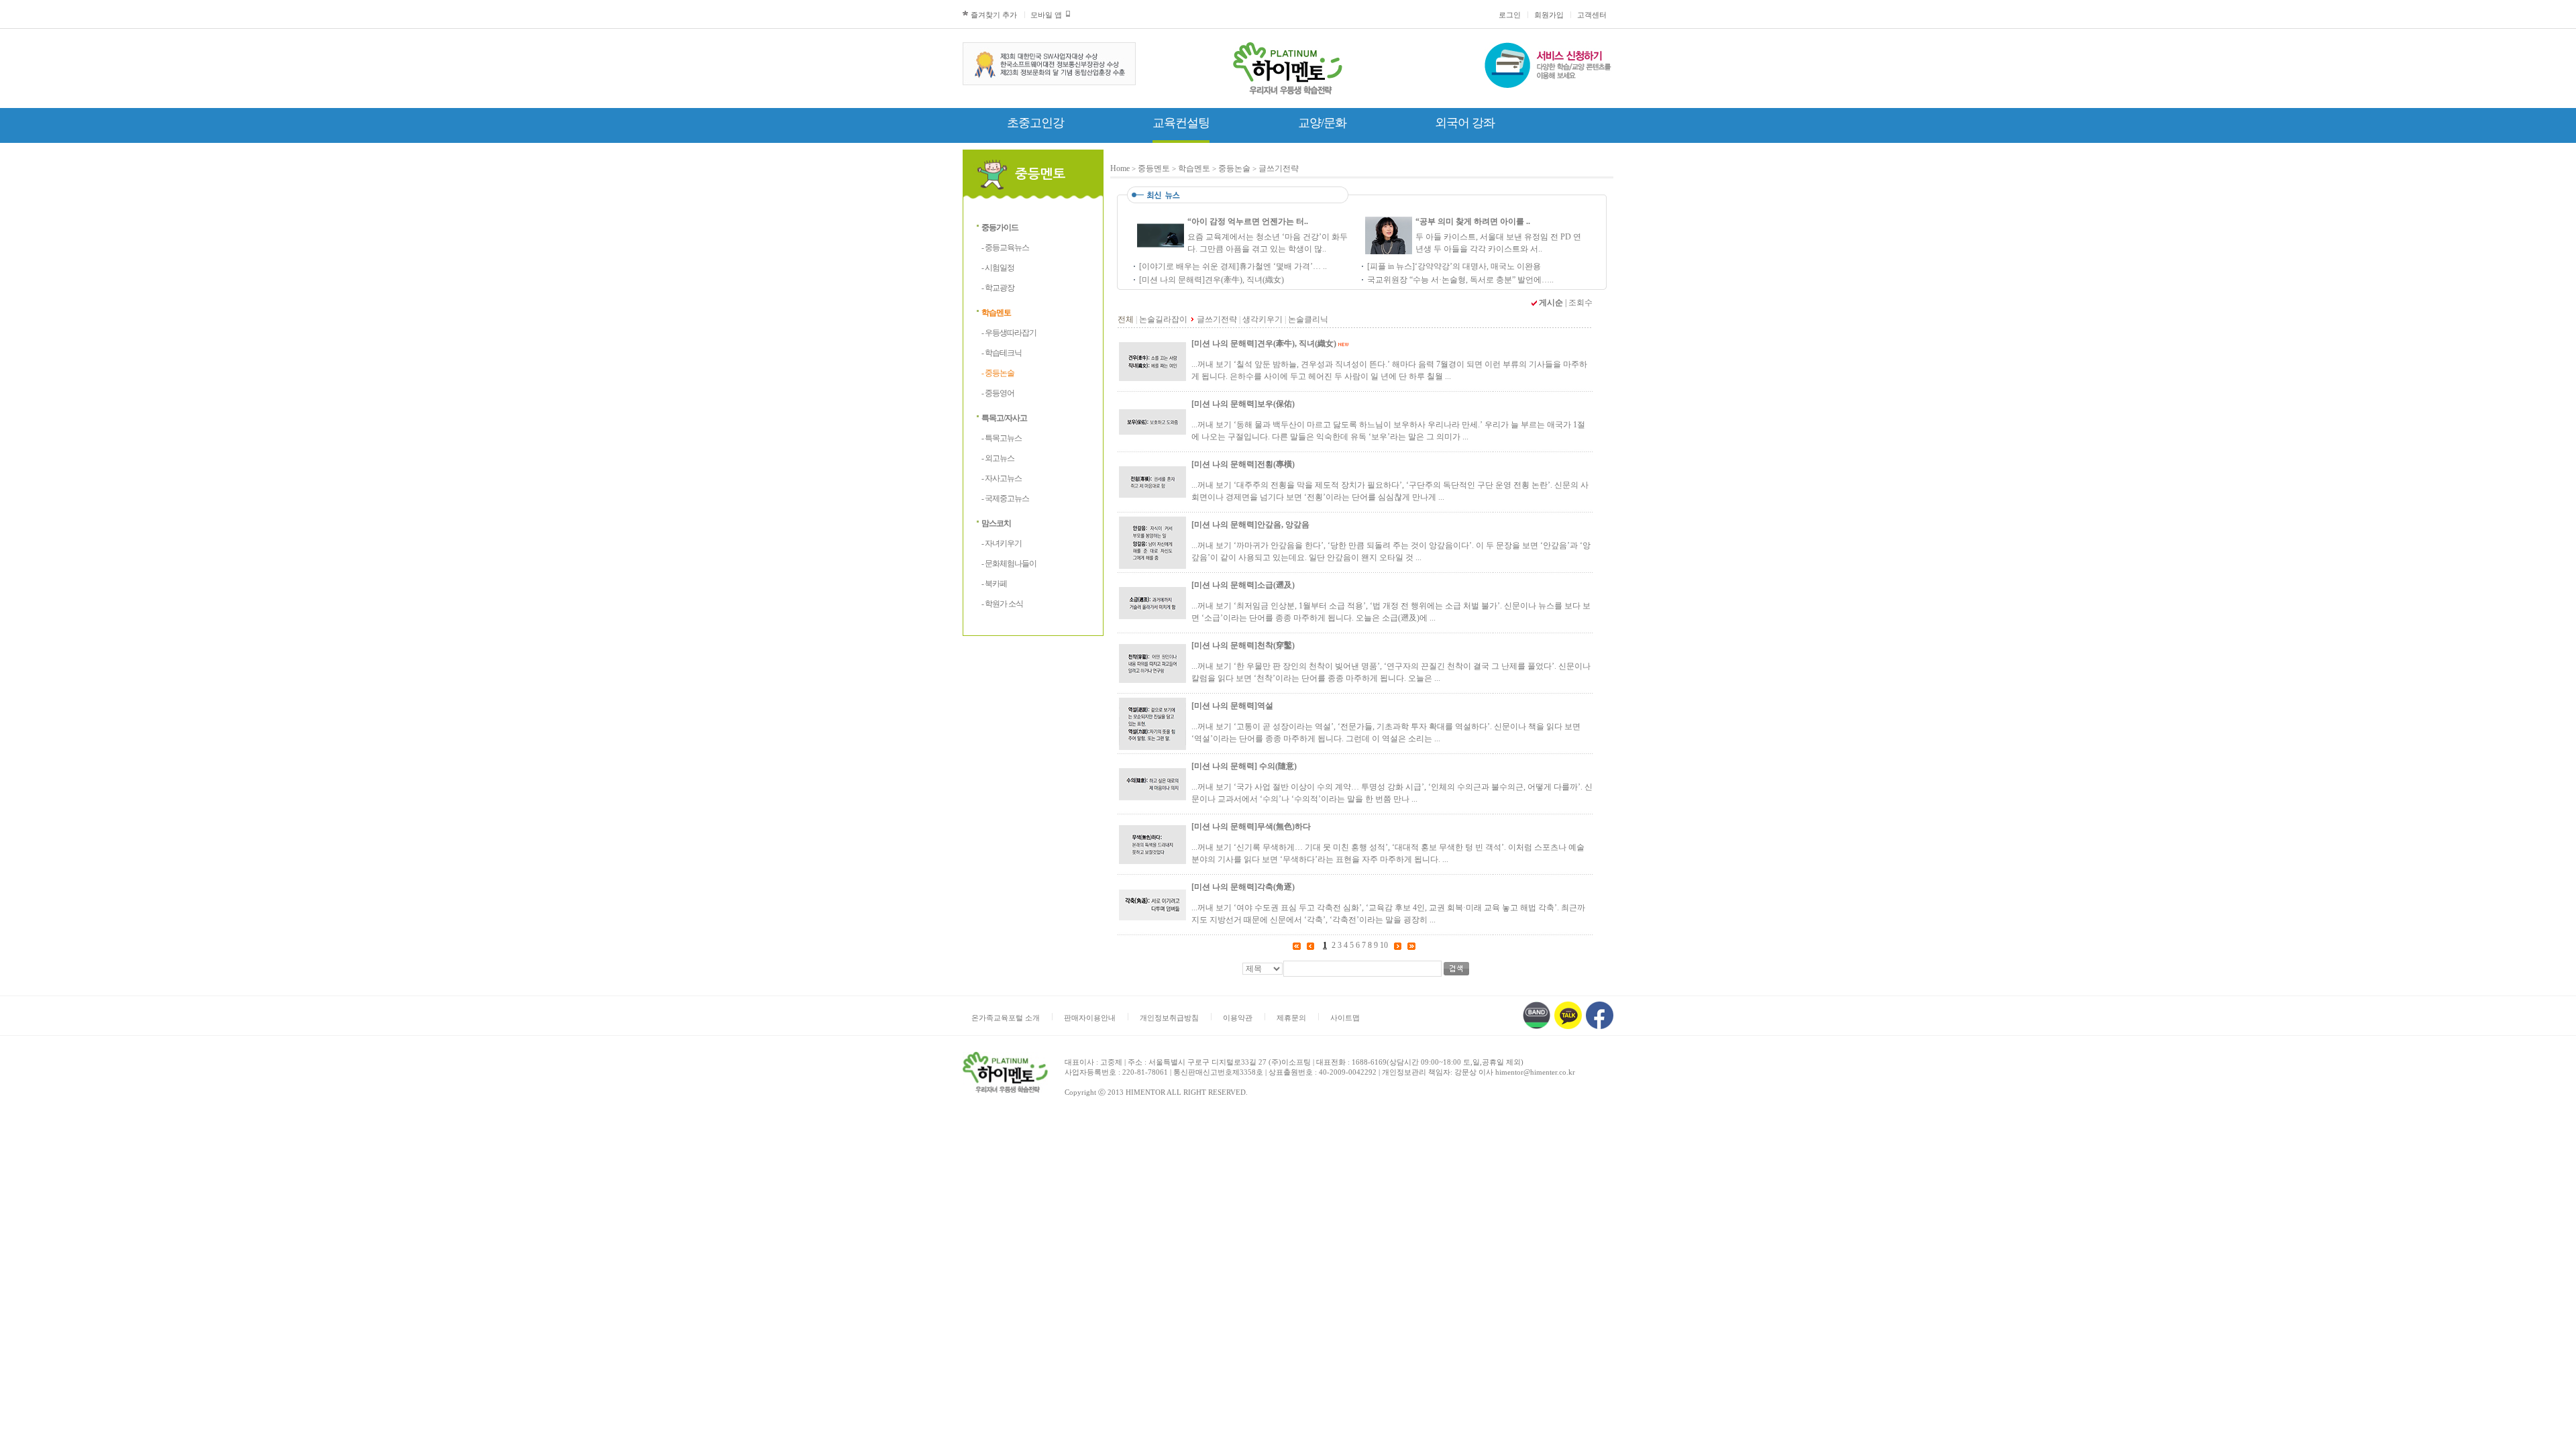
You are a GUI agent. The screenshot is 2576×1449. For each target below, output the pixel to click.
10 (1384, 945)
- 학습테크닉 (1002, 353)
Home (1120, 168)
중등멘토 (1154, 168)
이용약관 (1238, 1018)
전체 (1126, 319)
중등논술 (1234, 168)
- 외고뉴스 (998, 458)
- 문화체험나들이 (1009, 563)
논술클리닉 (1308, 319)
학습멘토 (996, 313)
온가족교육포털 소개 (1006, 1018)
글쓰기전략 (1279, 168)
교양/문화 (1322, 123)
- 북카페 (994, 584)
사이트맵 (1345, 1018)
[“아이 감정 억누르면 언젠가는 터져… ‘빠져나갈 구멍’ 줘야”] (1161, 249)
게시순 (1551, 303)
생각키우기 (1263, 319)
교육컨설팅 (1181, 123)
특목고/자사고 (1004, 418)
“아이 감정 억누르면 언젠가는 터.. (1248, 221)
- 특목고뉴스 (1002, 438)
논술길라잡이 (1163, 319)
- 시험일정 (998, 268)
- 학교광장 (998, 288)
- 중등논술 (998, 373)
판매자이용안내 (1090, 1018)
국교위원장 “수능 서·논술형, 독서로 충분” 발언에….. (1460, 280)
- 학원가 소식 (1002, 604)
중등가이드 (1000, 227)
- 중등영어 (998, 393)
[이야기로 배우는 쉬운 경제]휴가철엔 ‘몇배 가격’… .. (1233, 266)
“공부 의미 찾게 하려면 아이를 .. (1473, 221)
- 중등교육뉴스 (1005, 248)
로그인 (1510, 15)
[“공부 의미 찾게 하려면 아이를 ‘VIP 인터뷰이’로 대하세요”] (1389, 249)
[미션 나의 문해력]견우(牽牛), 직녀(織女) (1212, 280)
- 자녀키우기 (1002, 543)
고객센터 (1592, 15)
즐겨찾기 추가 (994, 15)
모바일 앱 (1046, 15)
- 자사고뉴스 (1002, 478)
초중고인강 (1035, 123)
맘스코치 (996, 523)
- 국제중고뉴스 (1005, 498)
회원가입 (1549, 15)
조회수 (1580, 303)
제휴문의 (1291, 1018)
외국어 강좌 (1465, 123)
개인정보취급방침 (1169, 1018)
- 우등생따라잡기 (1009, 333)
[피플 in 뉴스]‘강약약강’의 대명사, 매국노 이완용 (1454, 266)
